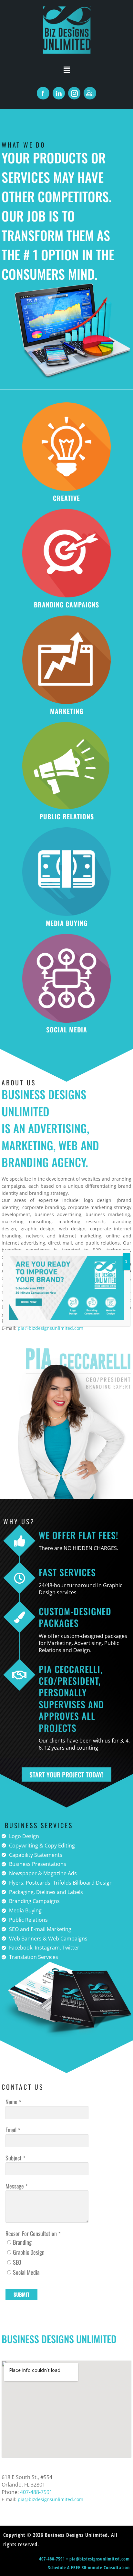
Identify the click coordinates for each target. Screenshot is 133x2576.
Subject (14, 2158)
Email (11, 2130)
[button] (66, 69)
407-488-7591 (36, 2492)
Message (15, 2186)
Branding (22, 2242)
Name (11, 2102)
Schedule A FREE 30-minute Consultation (89, 2567)
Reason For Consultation (31, 2233)
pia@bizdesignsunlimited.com (100, 2559)
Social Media (26, 2272)
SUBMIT (21, 2294)
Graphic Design (29, 2252)
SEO (17, 2262)
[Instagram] (74, 93)
